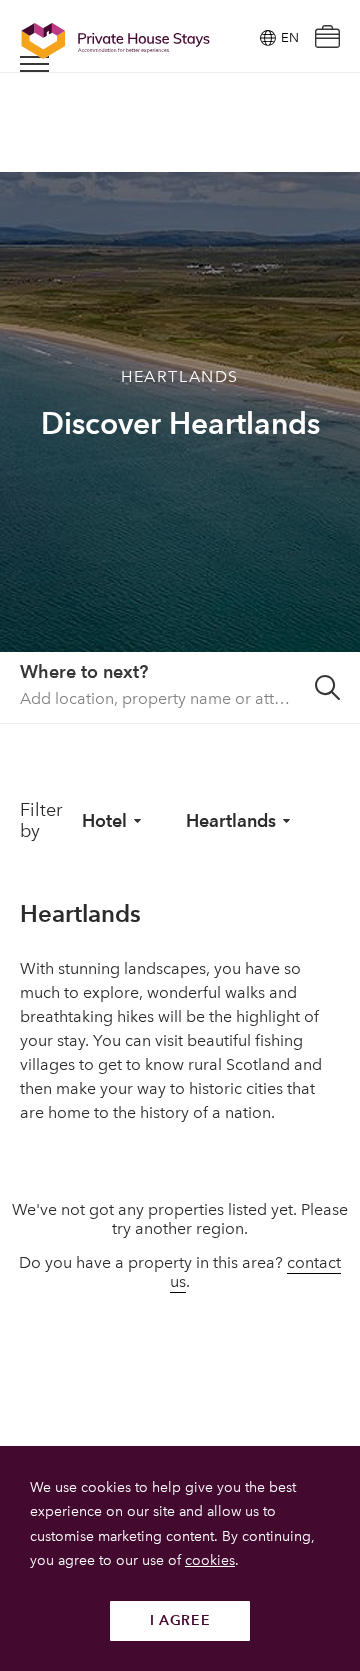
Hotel (104, 820)
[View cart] (327, 38)
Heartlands (231, 820)
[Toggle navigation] (34, 64)
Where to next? (84, 671)
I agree (180, 1620)
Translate (266, 138)
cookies (210, 1560)
